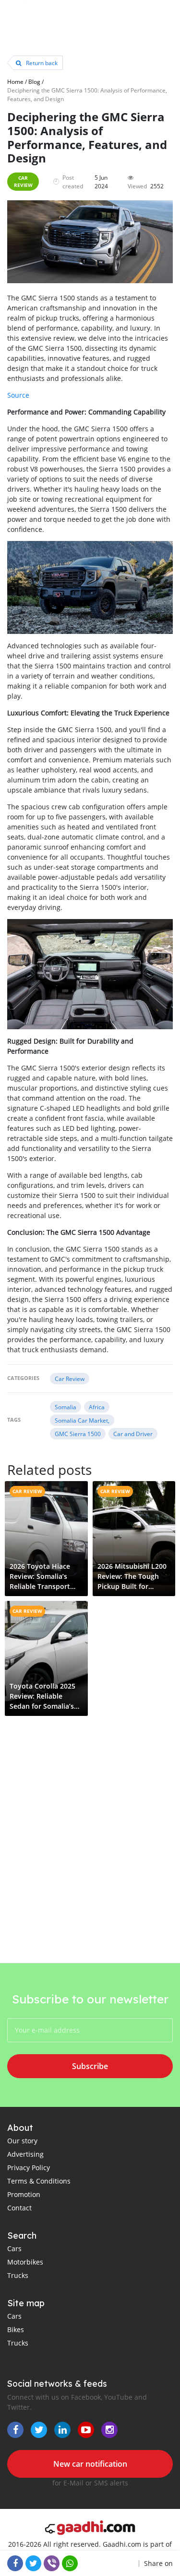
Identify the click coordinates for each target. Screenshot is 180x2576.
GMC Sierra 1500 (78, 1434)
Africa (97, 1407)
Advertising (25, 2154)
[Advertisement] (90, 1863)
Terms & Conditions (39, 2181)
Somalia (66, 1407)
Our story (22, 2141)
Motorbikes (25, 2262)
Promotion (24, 2194)
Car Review (23, 181)
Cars (14, 2248)
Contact (19, 2208)
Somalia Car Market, (82, 1420)
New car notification (90, 2464)
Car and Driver (133, 1434)
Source (18, 395)
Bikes (16, 2329)
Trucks (18, 2275)
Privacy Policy (29, 2168)
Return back (41, 63)
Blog (34, 81)
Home (15, 81)
